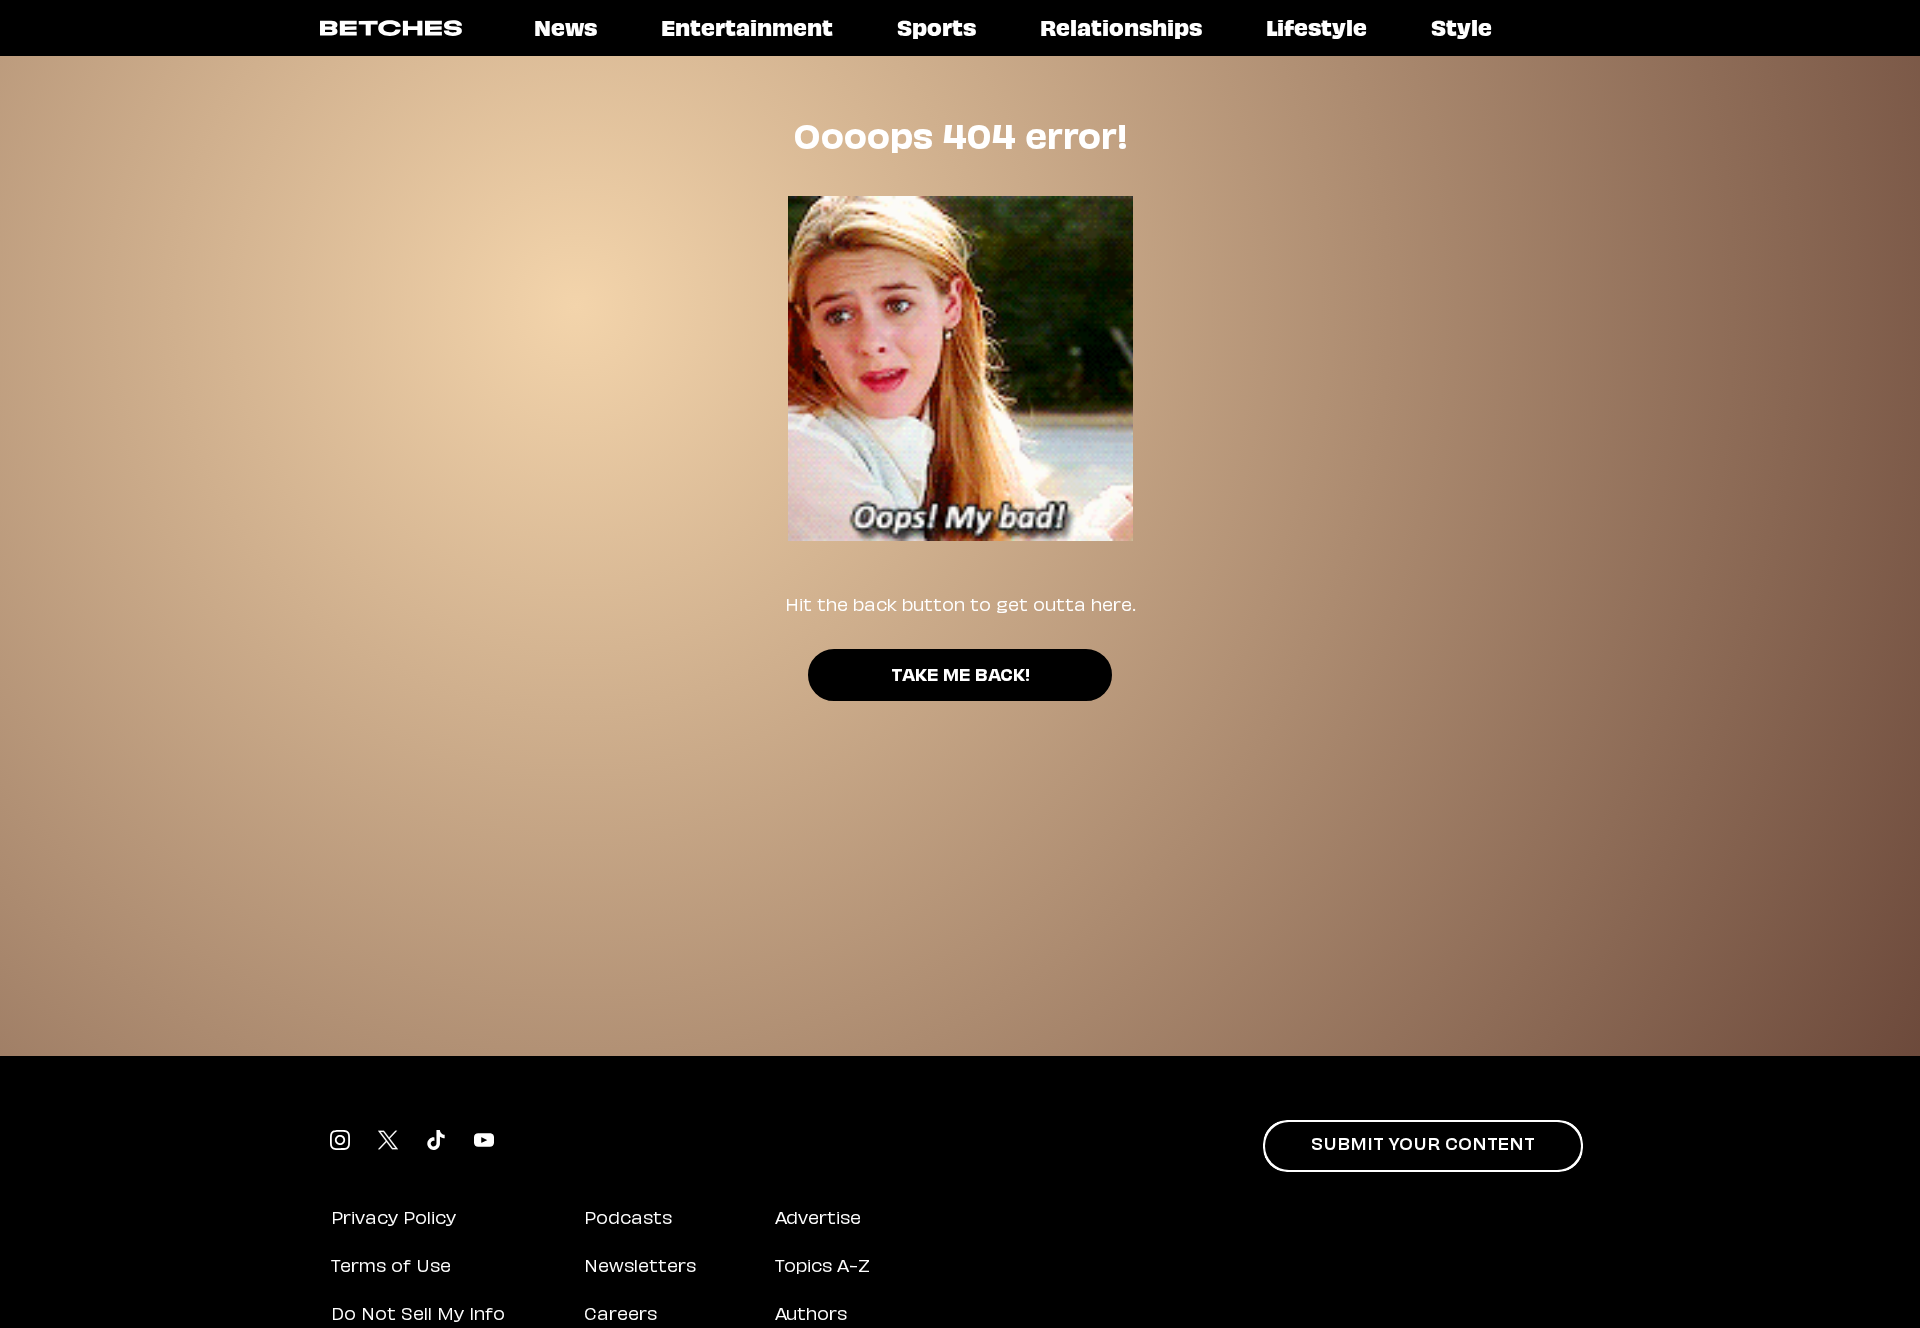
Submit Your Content (1423, 1146)
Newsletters (640, 1268)
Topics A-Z (822, 1268)
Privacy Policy (393, 1220)
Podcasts (628, 1220)
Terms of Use (391, 1268)
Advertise (818, 1220)
